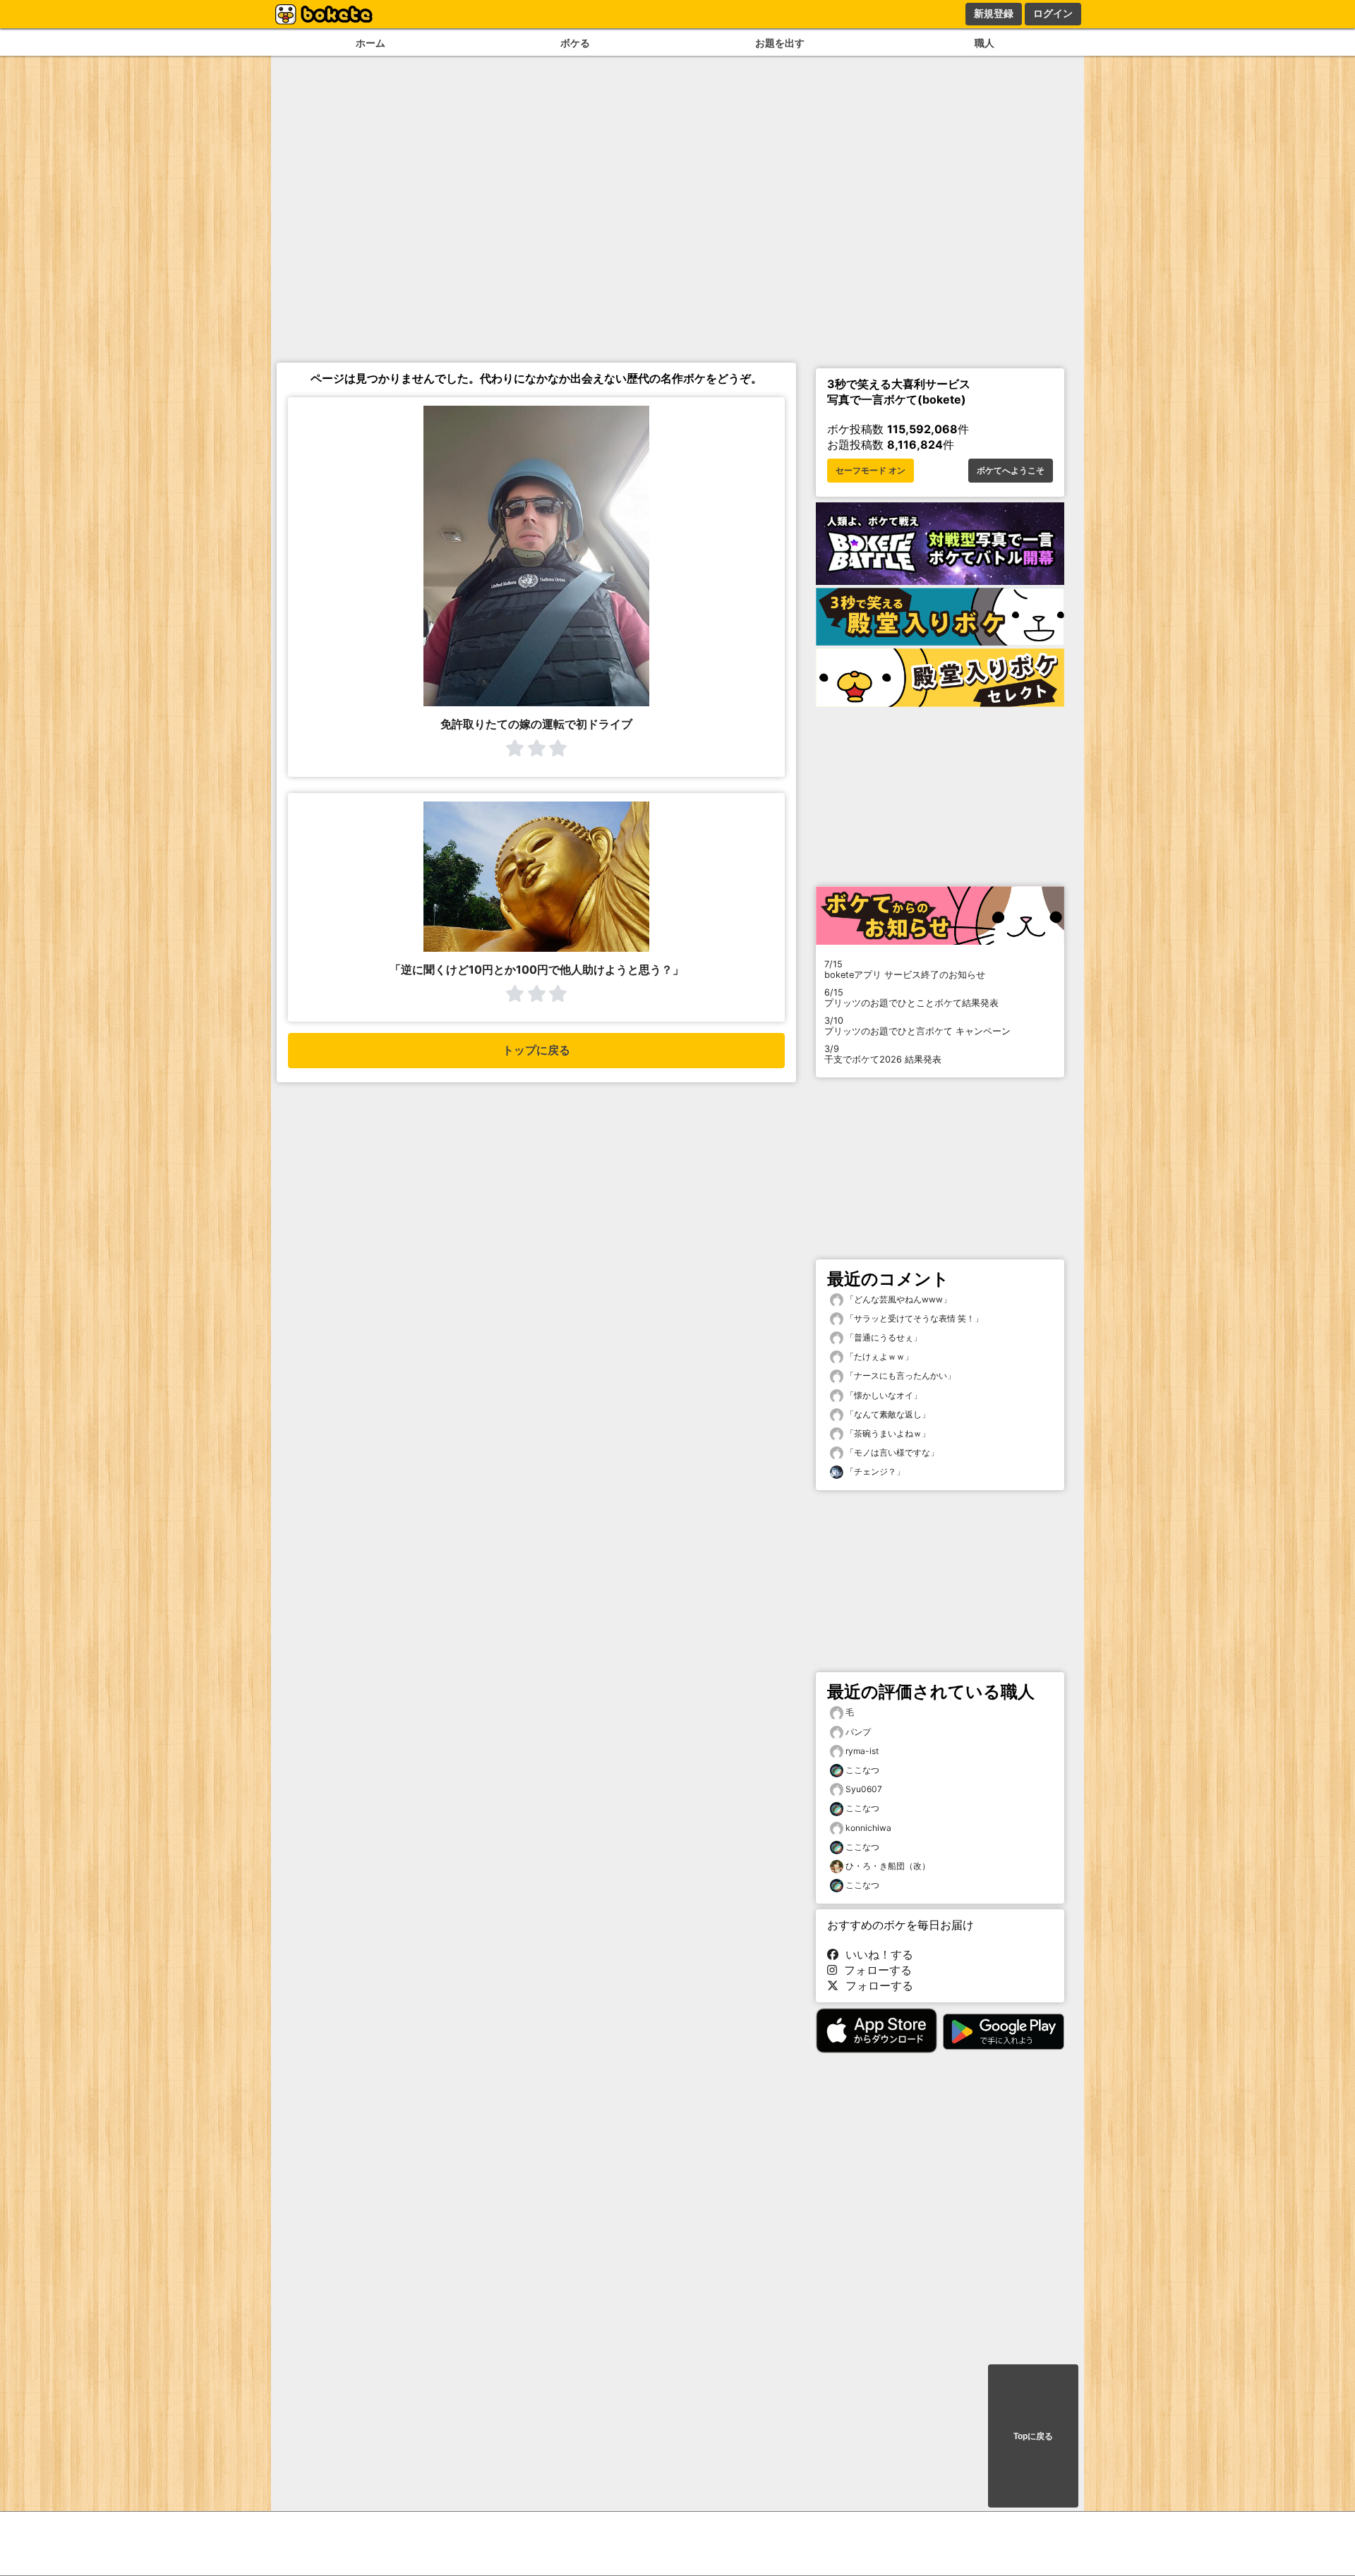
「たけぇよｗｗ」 (878, 1356)
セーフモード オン (871, 471)
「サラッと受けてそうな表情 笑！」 (913, 1318)
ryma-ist (862, 1751)
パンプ (858, 1732)
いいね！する (876, 1954)
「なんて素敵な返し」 (887, 1414)
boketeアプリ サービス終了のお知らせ (905, 969)
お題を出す (780, 43)
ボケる (575, 43)
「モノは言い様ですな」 (891, 1452)
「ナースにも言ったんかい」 (899, 1375)
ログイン (1053, 13)
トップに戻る (536, 1050)
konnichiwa (868, 1828)
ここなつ (862, 1770)
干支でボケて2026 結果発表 (883, 1054)
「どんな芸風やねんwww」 (897, 1299)
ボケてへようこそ (1011, 471)
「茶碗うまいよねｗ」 (887, 1433)
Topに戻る (1033, 2436)
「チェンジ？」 (874, 1471)
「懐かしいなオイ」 (883, 1395)
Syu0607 (864, 1789)
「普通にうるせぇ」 (883, 1337)
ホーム (371, 43)
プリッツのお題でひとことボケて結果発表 (911, 998)
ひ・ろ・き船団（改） (888, 1866)
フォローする (874, 1970)
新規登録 (994, 13)
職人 (984, 43)
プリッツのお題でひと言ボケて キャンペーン (917, 1026)
